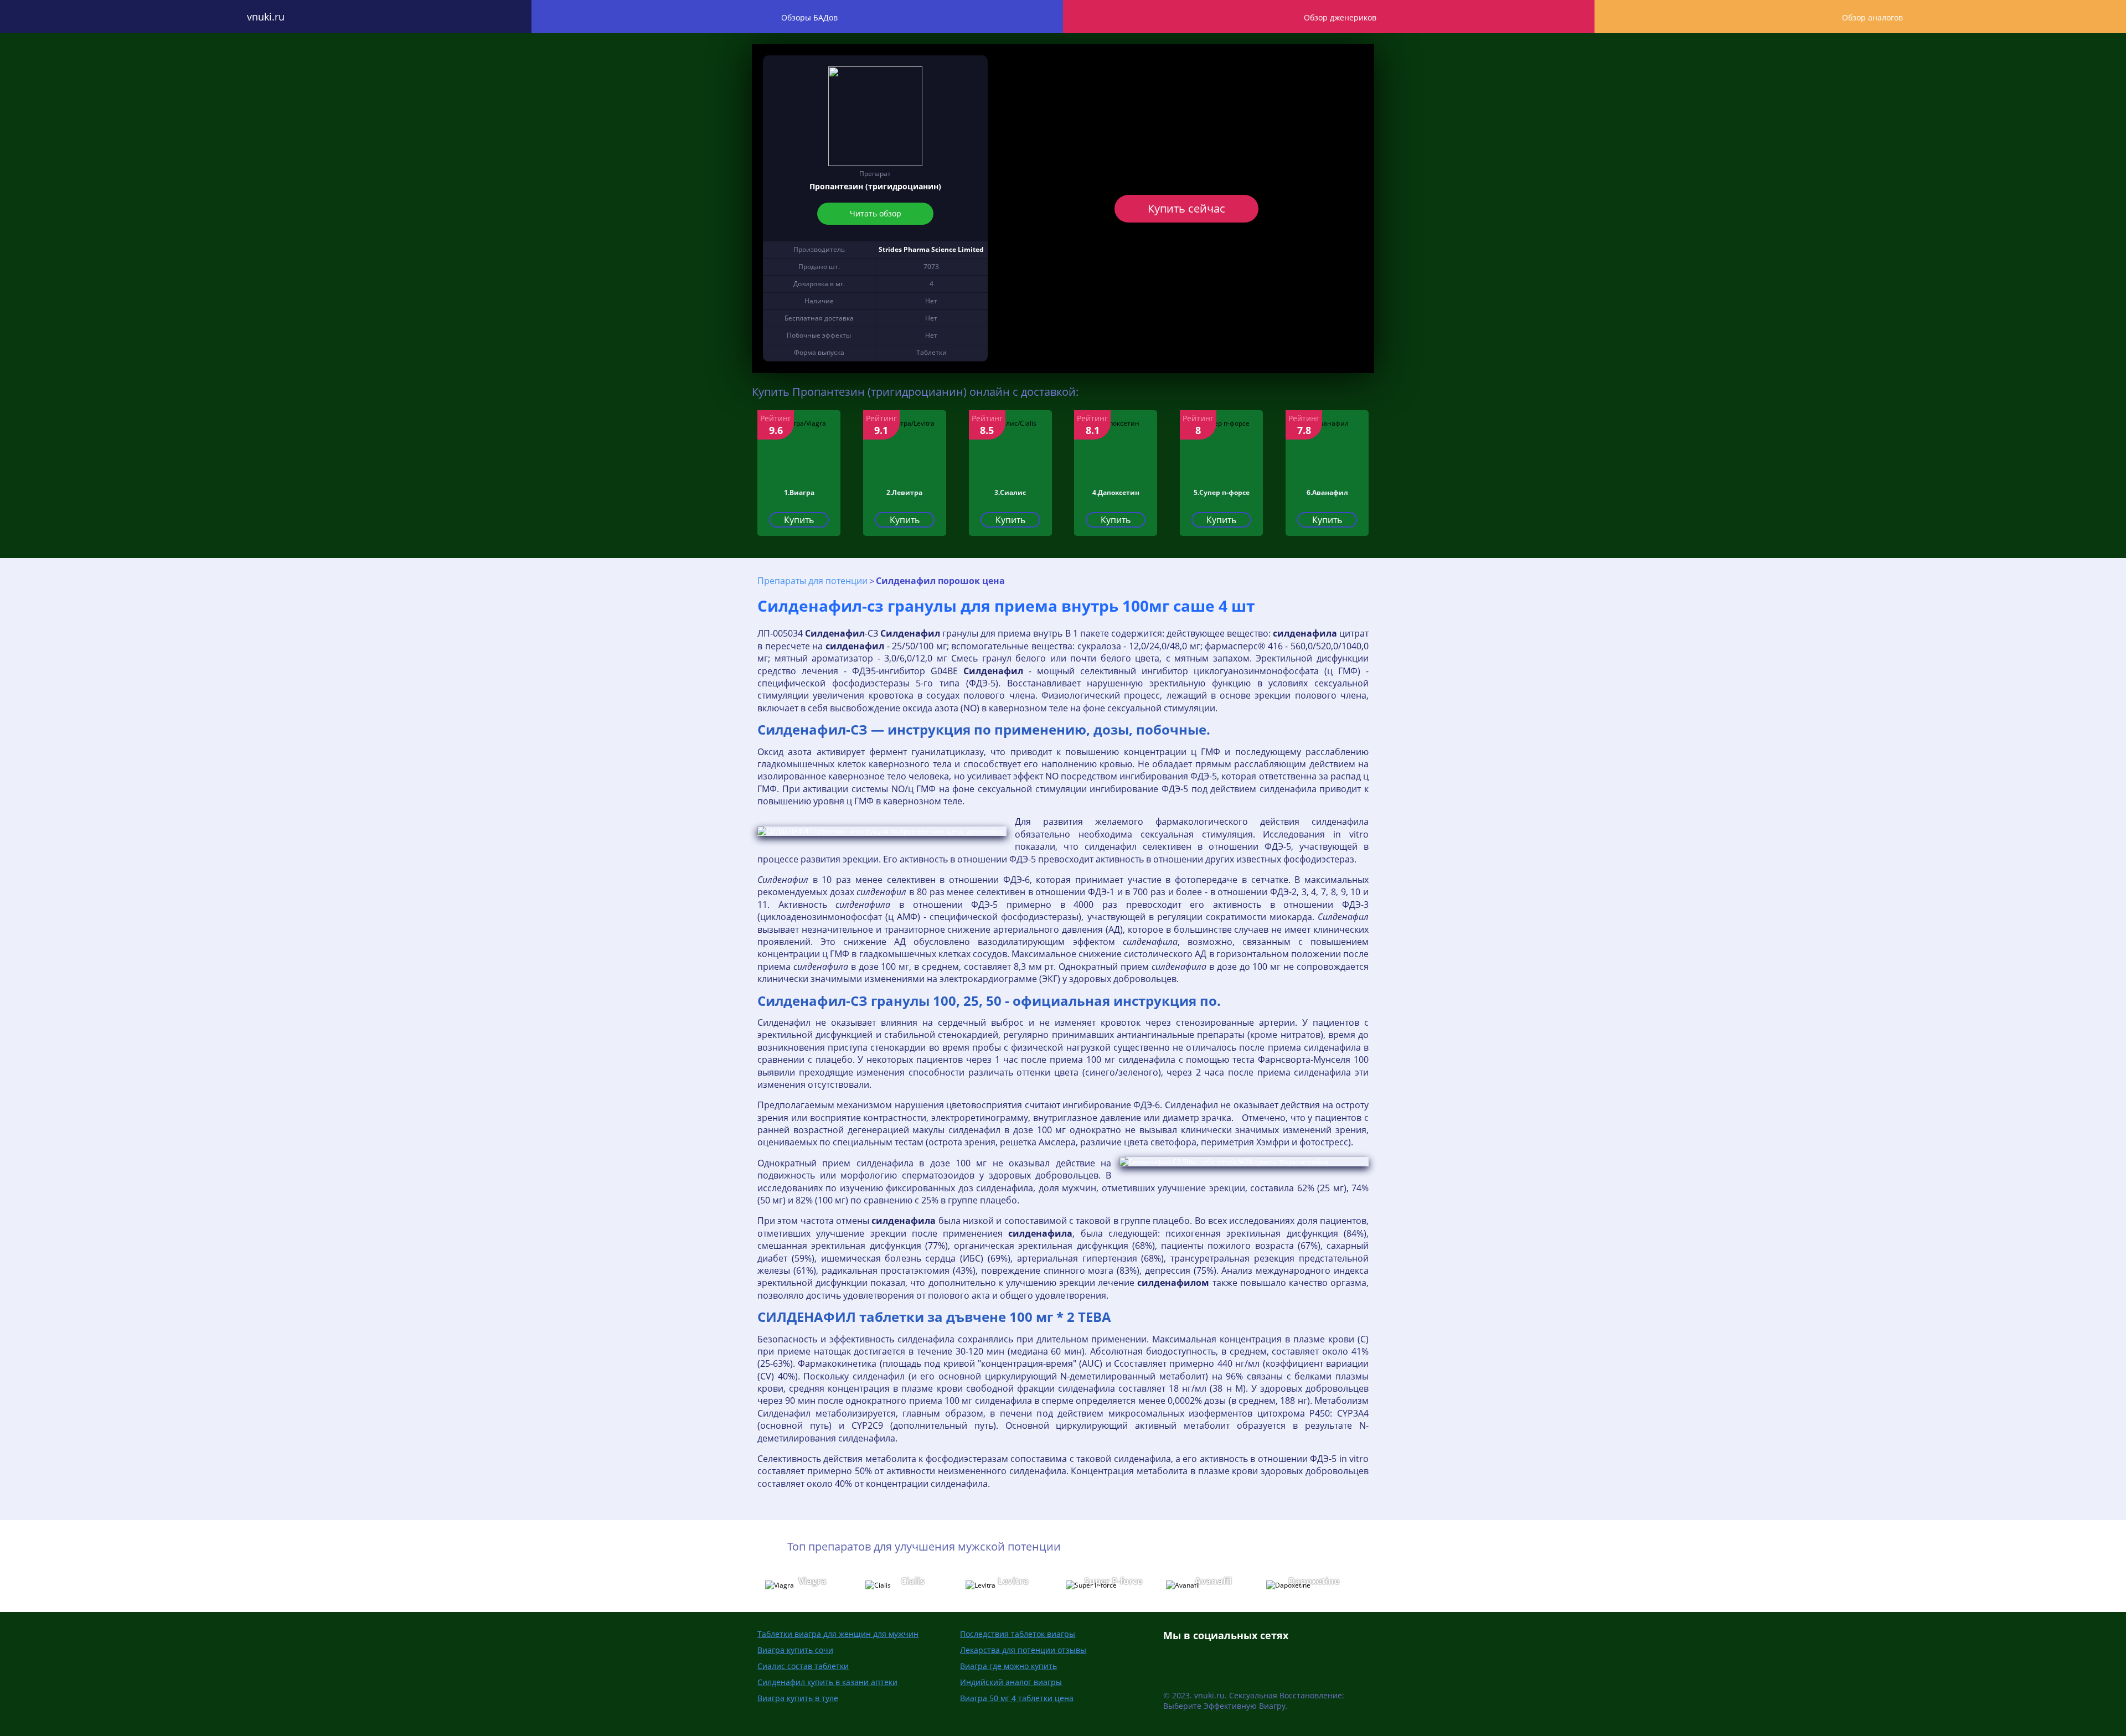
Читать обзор (875, 213)
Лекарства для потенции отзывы (1023, 1650)
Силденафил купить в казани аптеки (827, 1682)
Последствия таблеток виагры (1018, 1634)
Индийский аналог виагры (1011, 1682)
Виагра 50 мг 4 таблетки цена (1017, 1698)
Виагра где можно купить (1008, 1666)
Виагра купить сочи (795, 1650)
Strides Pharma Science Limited (931, 249)
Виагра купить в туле (798, 1698)
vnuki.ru (266, 17)
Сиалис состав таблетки (803, 1666)
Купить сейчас (1186, 208)
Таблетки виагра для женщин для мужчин (838, 1634)
